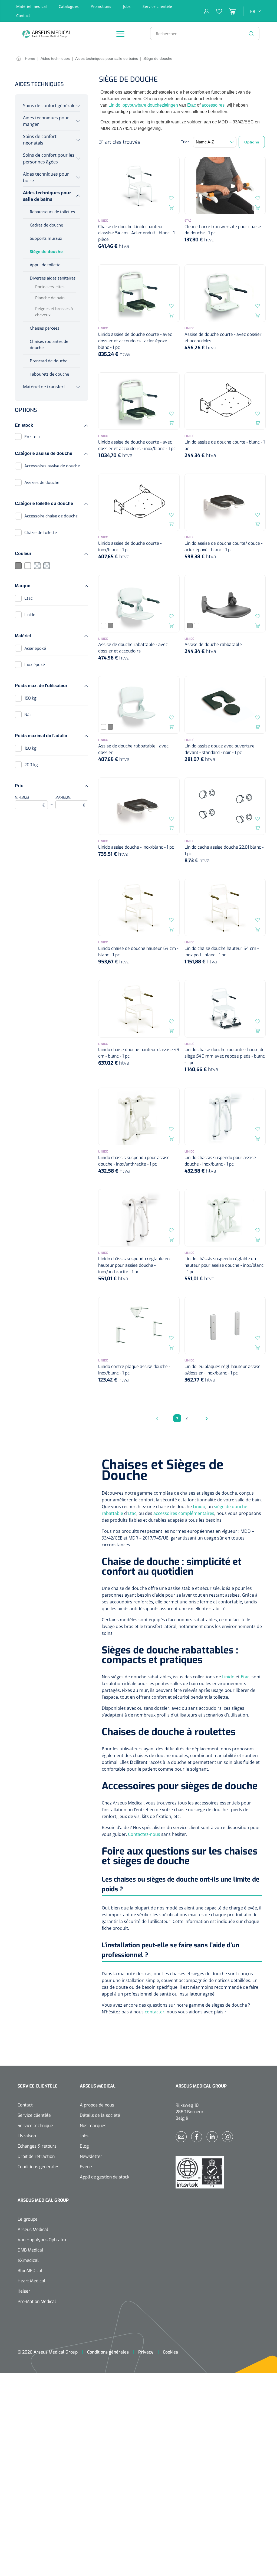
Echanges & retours (37, 2146)
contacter (155, 2012)
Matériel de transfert (44, 387)
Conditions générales (38, 2167)
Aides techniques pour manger (46, 121)
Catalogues (69, 6)
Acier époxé (35, 648)
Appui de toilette (45, 265)
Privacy (146, 2352)
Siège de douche (46, 251)
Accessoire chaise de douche (51, 516)
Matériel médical (32, 6)
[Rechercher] (251, 34)
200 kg (31, 765)
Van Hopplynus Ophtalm (42, 2240)
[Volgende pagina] (205, 1418)
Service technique (35, 2126)
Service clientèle (157, 6)
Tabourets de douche (49, 374)
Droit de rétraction (36, 2156)
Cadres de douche (46, 225)
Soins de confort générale (49, 106)
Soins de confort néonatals (40, 140)
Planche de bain (50, 298)
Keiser (24, 2291)
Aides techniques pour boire (46, 177)
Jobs (127, 6)
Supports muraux (46, 238)
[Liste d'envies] (216, 11)
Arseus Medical (33, 2229)
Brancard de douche (49, 361)
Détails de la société (100, 2115)
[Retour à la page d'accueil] (61, 34)
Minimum (30, 802)
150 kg (30, 698)
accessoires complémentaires (184, 1513)
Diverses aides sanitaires (53, 278)
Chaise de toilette (41, 533)
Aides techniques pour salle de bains (47, 196)
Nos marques (93, 2126)
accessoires (213, 105)
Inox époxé (35, 665)
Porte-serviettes (50, 287)
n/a (27, 715)
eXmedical (28, 2260)
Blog (84, 2146)
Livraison (27, 2136)
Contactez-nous (144, 1834)
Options (252, 142)
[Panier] (229, 11)
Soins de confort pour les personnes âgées (49, 158)
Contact (23, 16)
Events (87, 2167)
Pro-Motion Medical (37, 2301)
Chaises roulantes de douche (49, 344)
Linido (30, 615)
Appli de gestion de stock (105, 2177)
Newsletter (91, 2156)
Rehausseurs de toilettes (52, 212)
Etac (28, 598)
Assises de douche (42, 483)
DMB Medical (30, 2250)
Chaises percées (44, 328)
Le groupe (28, 2219)
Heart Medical (32, 2281)
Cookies (170, 2352)
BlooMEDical (30, 2271)
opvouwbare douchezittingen (150, 105)
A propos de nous (97, 2105)
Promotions (101, 6)
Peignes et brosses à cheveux (54, 312)
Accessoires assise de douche (52, 466)
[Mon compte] (207, 11)
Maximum (70, 802)
